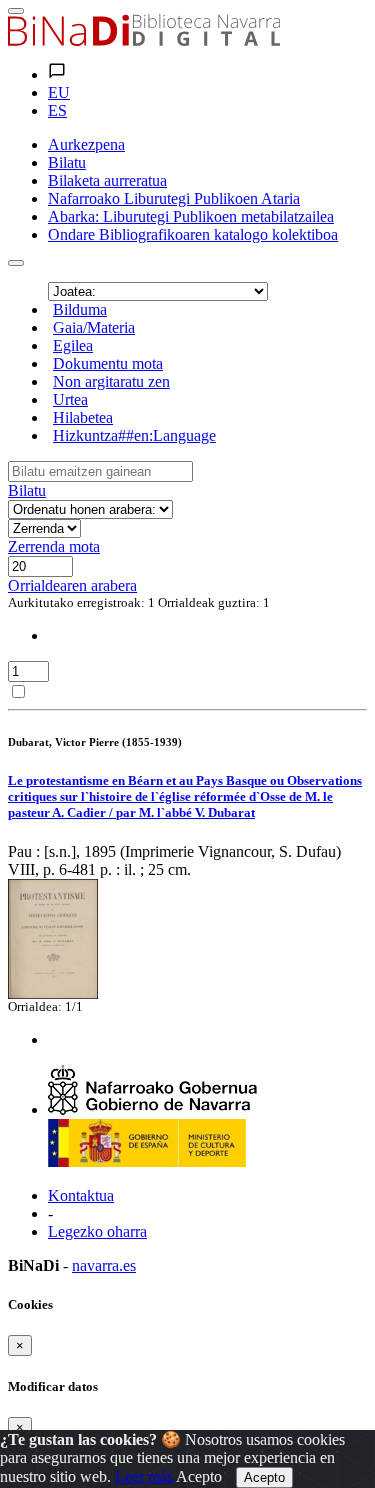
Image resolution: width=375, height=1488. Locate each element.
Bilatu (27, 490)
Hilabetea (83, 417)
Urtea (70, 399)
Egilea (73, 345)
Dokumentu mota (108, 363)
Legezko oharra (97, 1231)
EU (59, 92)
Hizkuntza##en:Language (134, 435)
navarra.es (104, 1265)
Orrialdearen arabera (72, 585)
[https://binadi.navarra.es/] (144, 40)
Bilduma (80, 309)
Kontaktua (81, 1195)
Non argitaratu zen (111, 381)
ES (57, 110)
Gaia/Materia (94, 327)
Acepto (199, 1476)
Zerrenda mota (54, 546)
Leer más (144, 1476)
